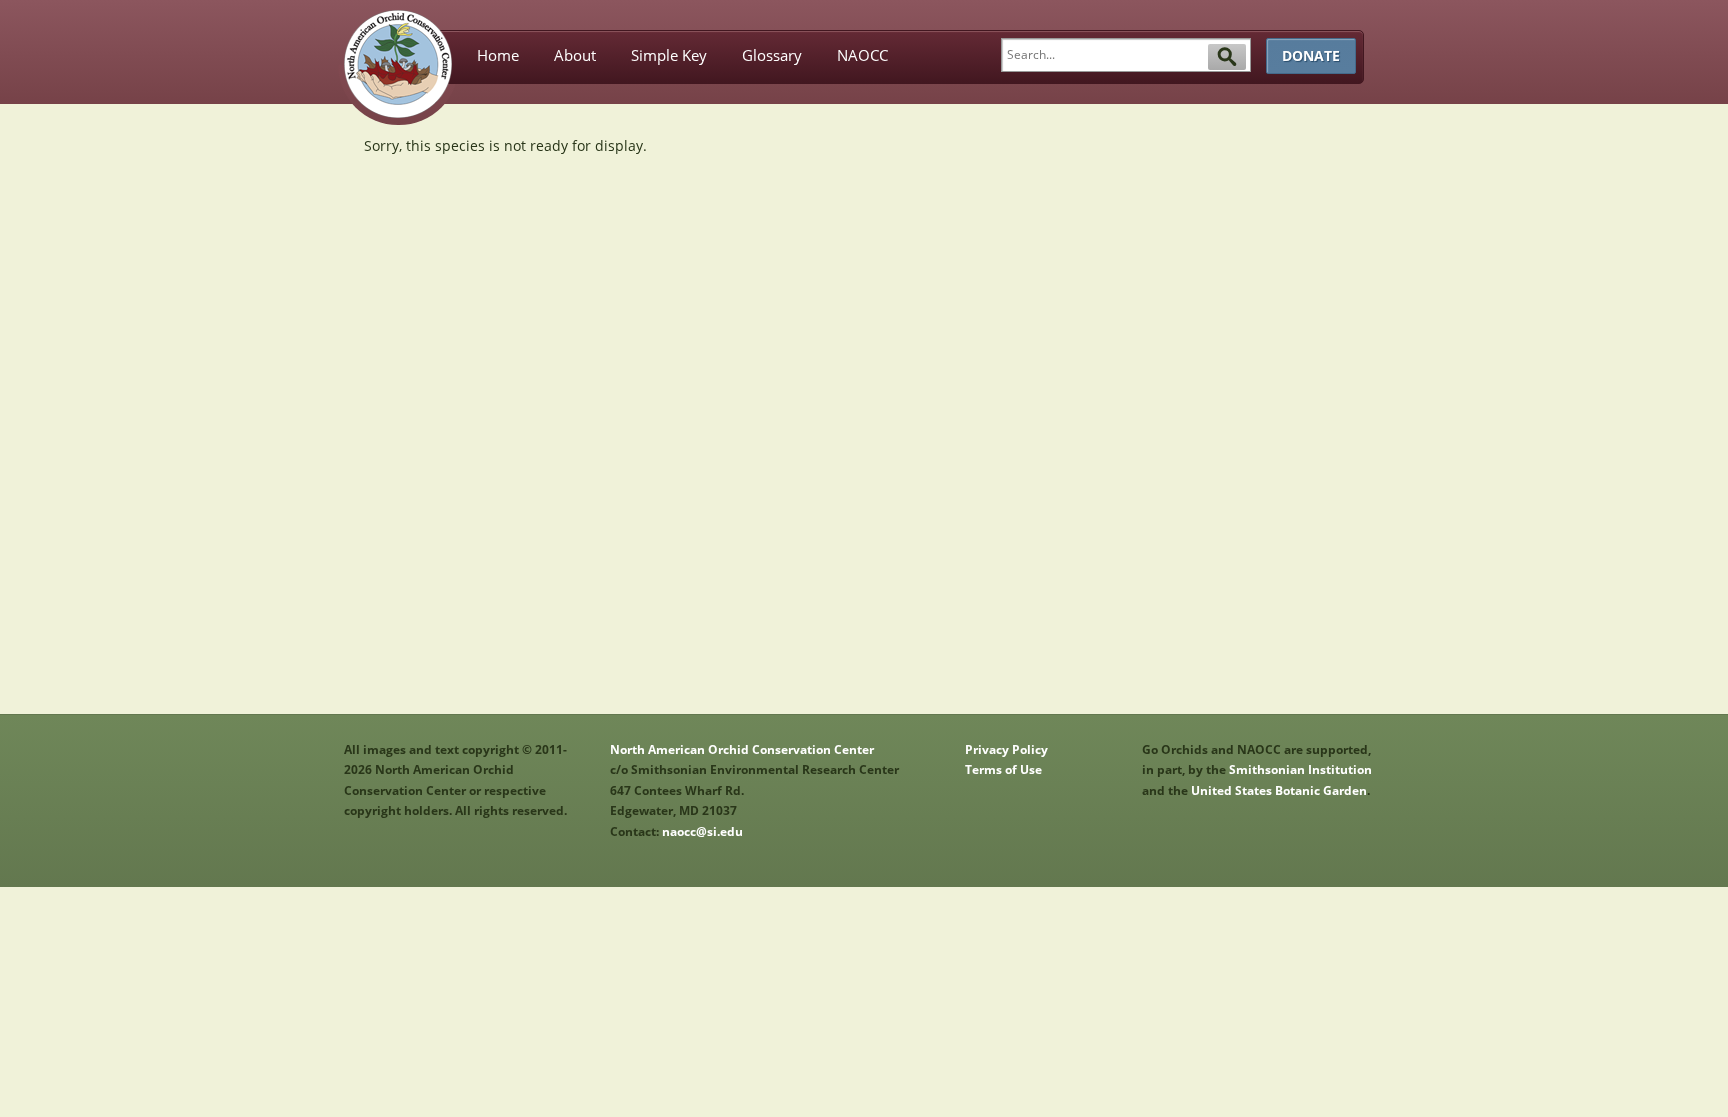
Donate (1311, 55)
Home (498, 55)
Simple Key (669, 55)
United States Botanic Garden (1279, 790)
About (575, 55)
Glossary (772, 55)
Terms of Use (1003, 769)
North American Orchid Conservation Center (742, 749)
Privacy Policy (1006, 749)
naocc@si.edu (702, 831)
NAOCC (862, 55)
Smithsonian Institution (1300, 769)
